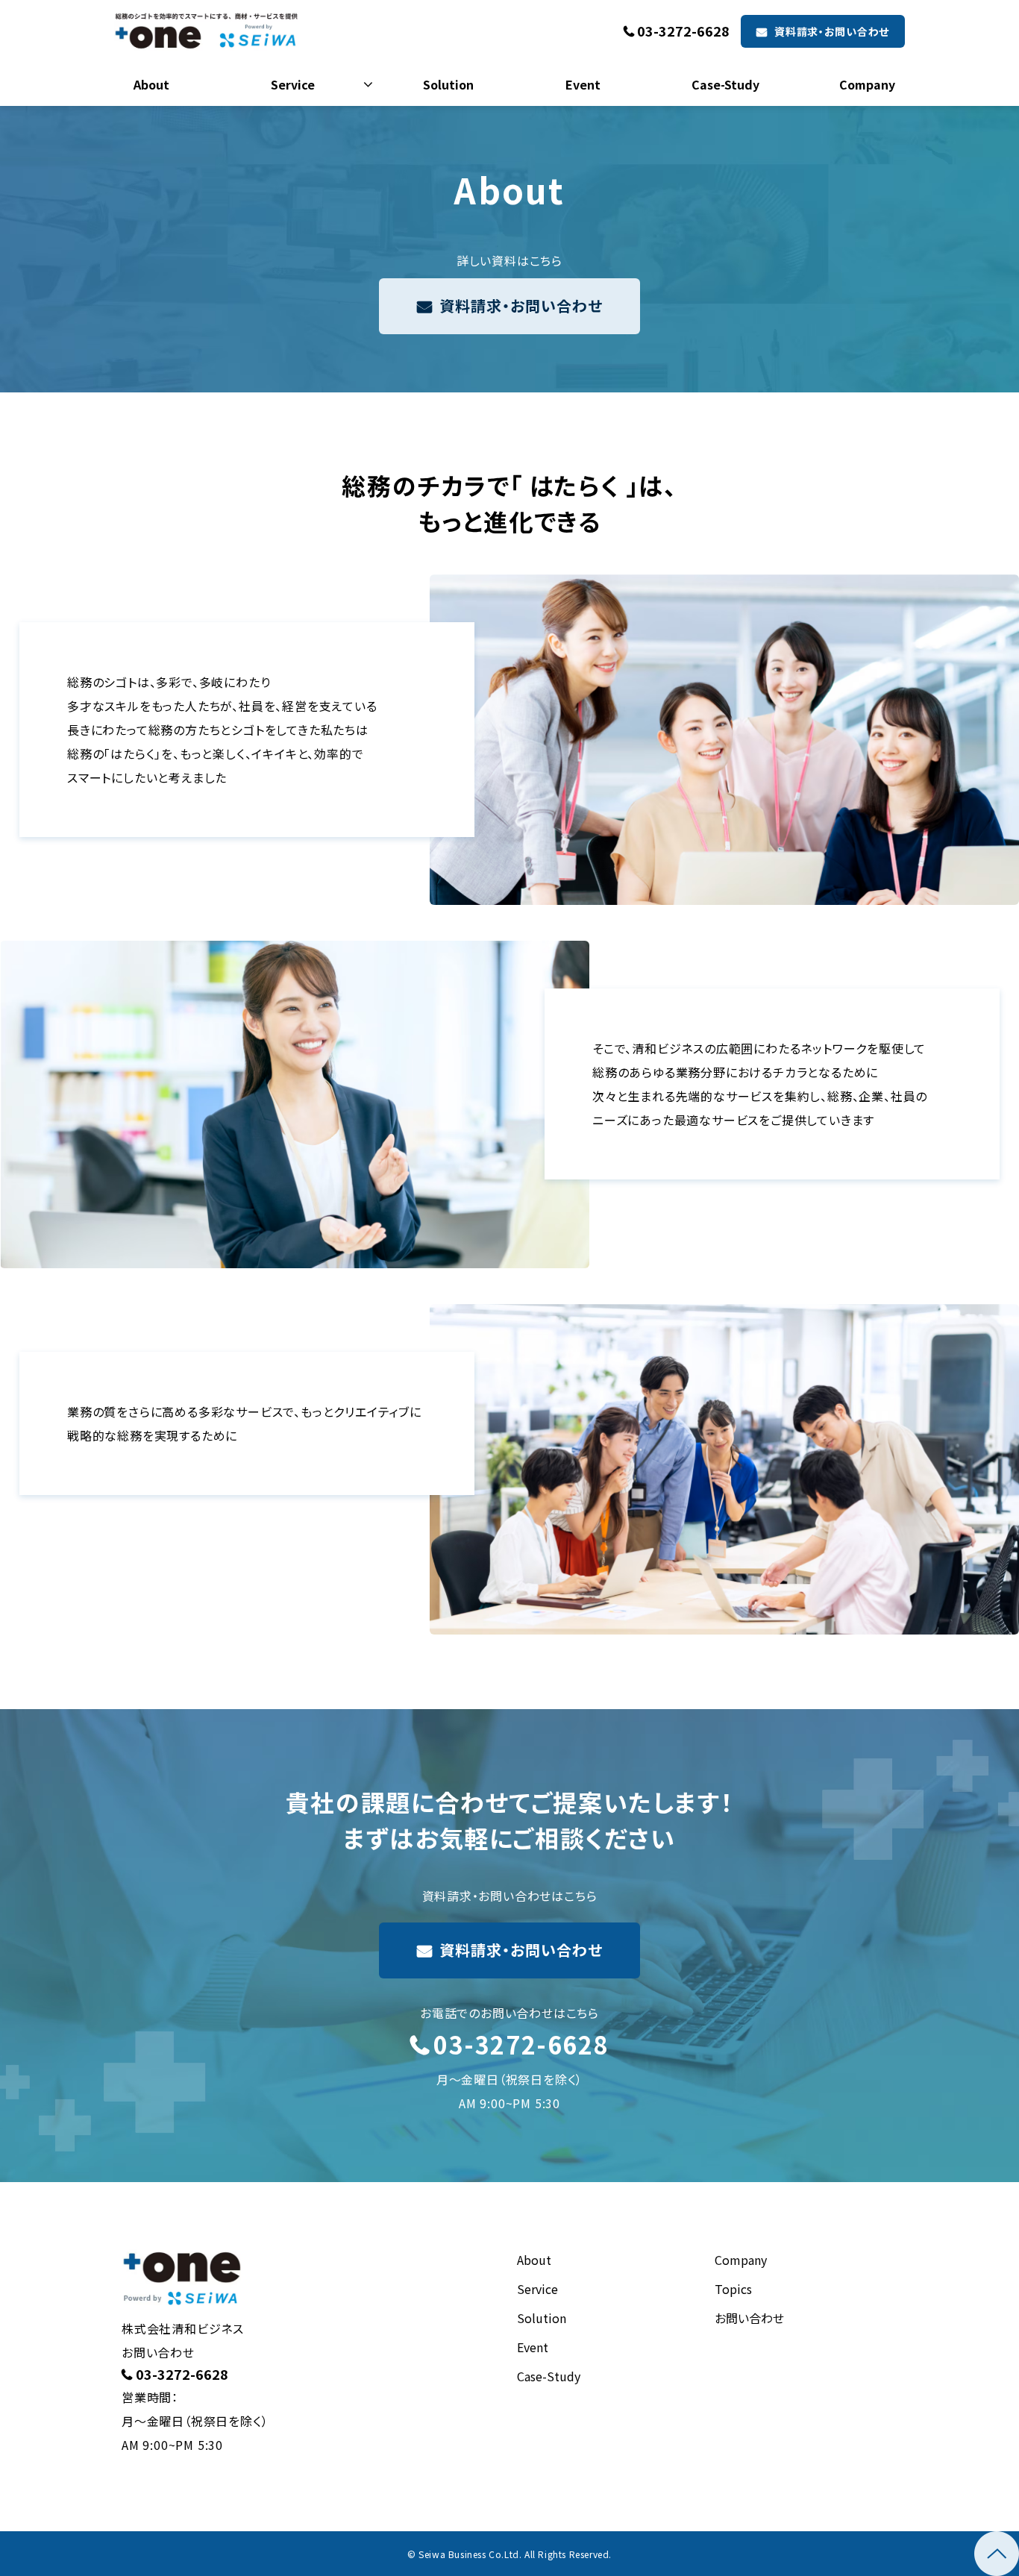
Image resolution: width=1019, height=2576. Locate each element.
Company (867, 84)
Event (583, 84)
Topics (733, 2289)
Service (293, 84)
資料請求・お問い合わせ (832, 31)
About (151, 84)
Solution (448, 84)
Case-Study (725, 84)
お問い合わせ (749, 2318)
